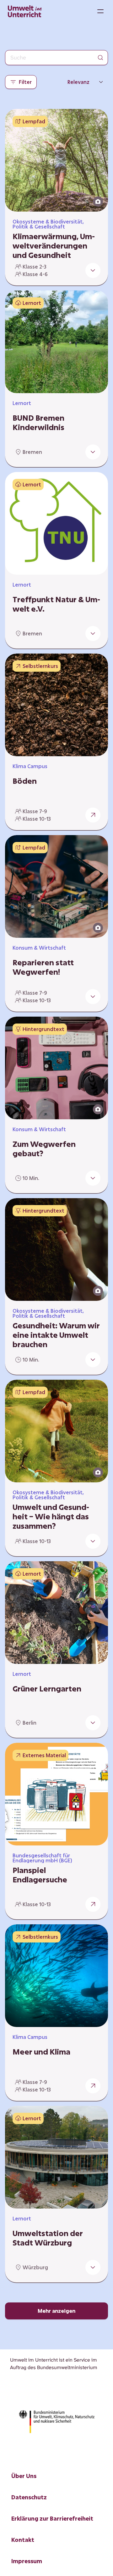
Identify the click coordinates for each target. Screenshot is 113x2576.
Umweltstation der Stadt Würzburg (48, 2238)
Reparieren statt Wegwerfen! (43, 967)
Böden (25, 781)
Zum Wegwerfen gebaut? (44, 1149)
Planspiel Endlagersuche (40, 1875)
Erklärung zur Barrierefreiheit (52, 2518)
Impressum (27, 2561)
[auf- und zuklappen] (93, 270)
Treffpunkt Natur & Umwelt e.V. (56, 604)
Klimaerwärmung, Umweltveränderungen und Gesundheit (54, 246)
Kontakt (23, 2540)
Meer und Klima (41, 2052)
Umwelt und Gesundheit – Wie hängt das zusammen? (51, 1516)
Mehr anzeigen (56, 2311)
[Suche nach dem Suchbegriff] (100, 58)
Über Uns (24, 2476)
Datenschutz (29, 2497)
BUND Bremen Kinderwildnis (38, 423)
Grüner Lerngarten (47, 1689)
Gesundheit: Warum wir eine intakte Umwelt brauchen (56, 1335)
